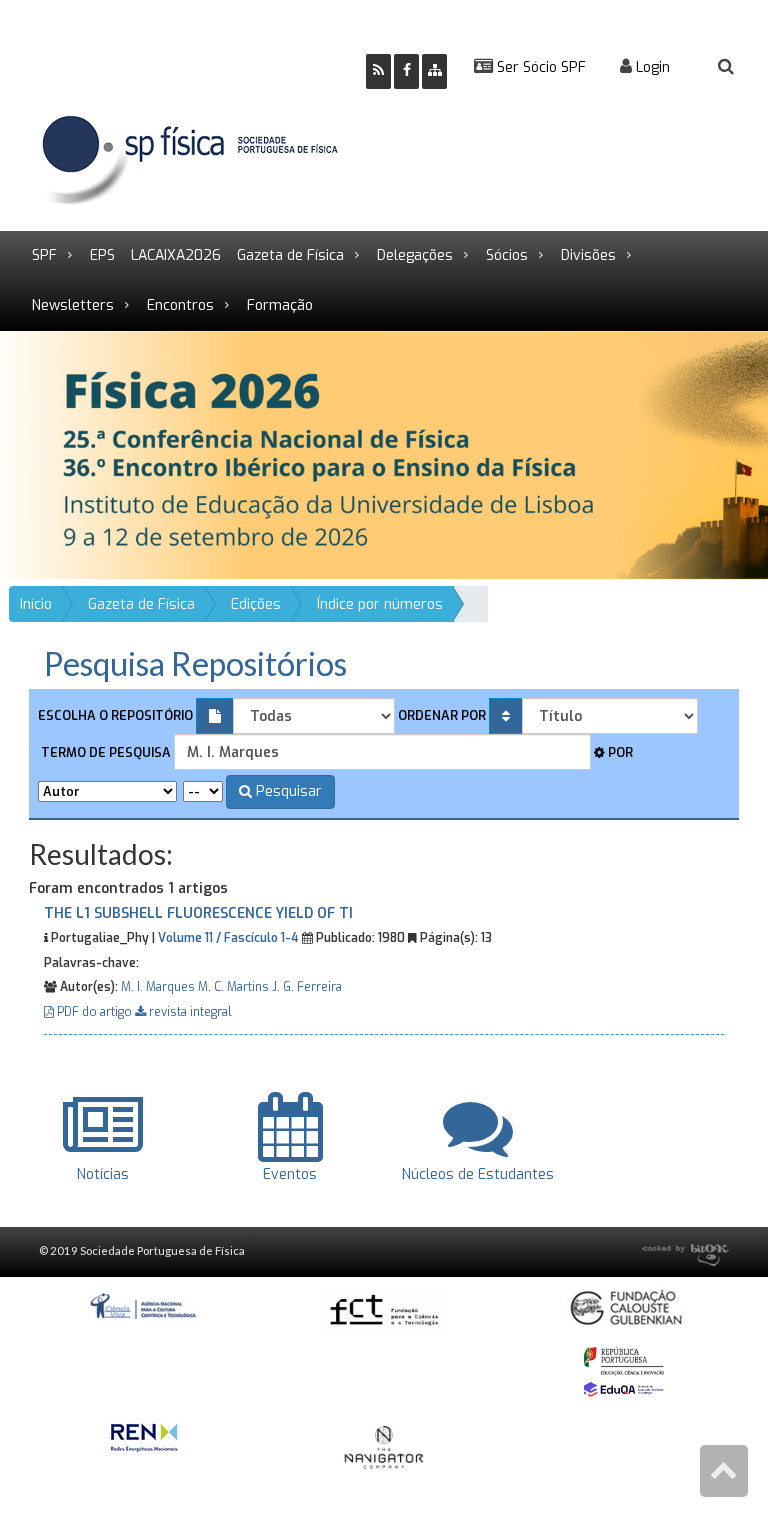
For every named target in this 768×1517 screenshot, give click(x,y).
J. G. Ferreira (307, 987)
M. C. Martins (233, 987)
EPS (102, 255)
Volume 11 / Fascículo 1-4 (228, 938)
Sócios (507, 255)
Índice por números (380, 604)
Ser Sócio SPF (539, 67)
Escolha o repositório (115, 715)
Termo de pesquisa (104, 752)
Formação (280, 305)
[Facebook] (406, 71)
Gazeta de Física (290, 255)
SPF (44, 255)
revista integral (189, 1012)
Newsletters (73, 305)
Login (651, 67)
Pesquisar (287, 791)
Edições (256, 604)
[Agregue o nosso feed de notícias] (378, 71)
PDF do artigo (94, 1012)
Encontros (180, 305)
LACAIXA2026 (176, 255)
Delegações (415, 255)
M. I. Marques (158, 987)
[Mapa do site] (434, 71)
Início (36, 604)
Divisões (588, 255)
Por (619, 752)
